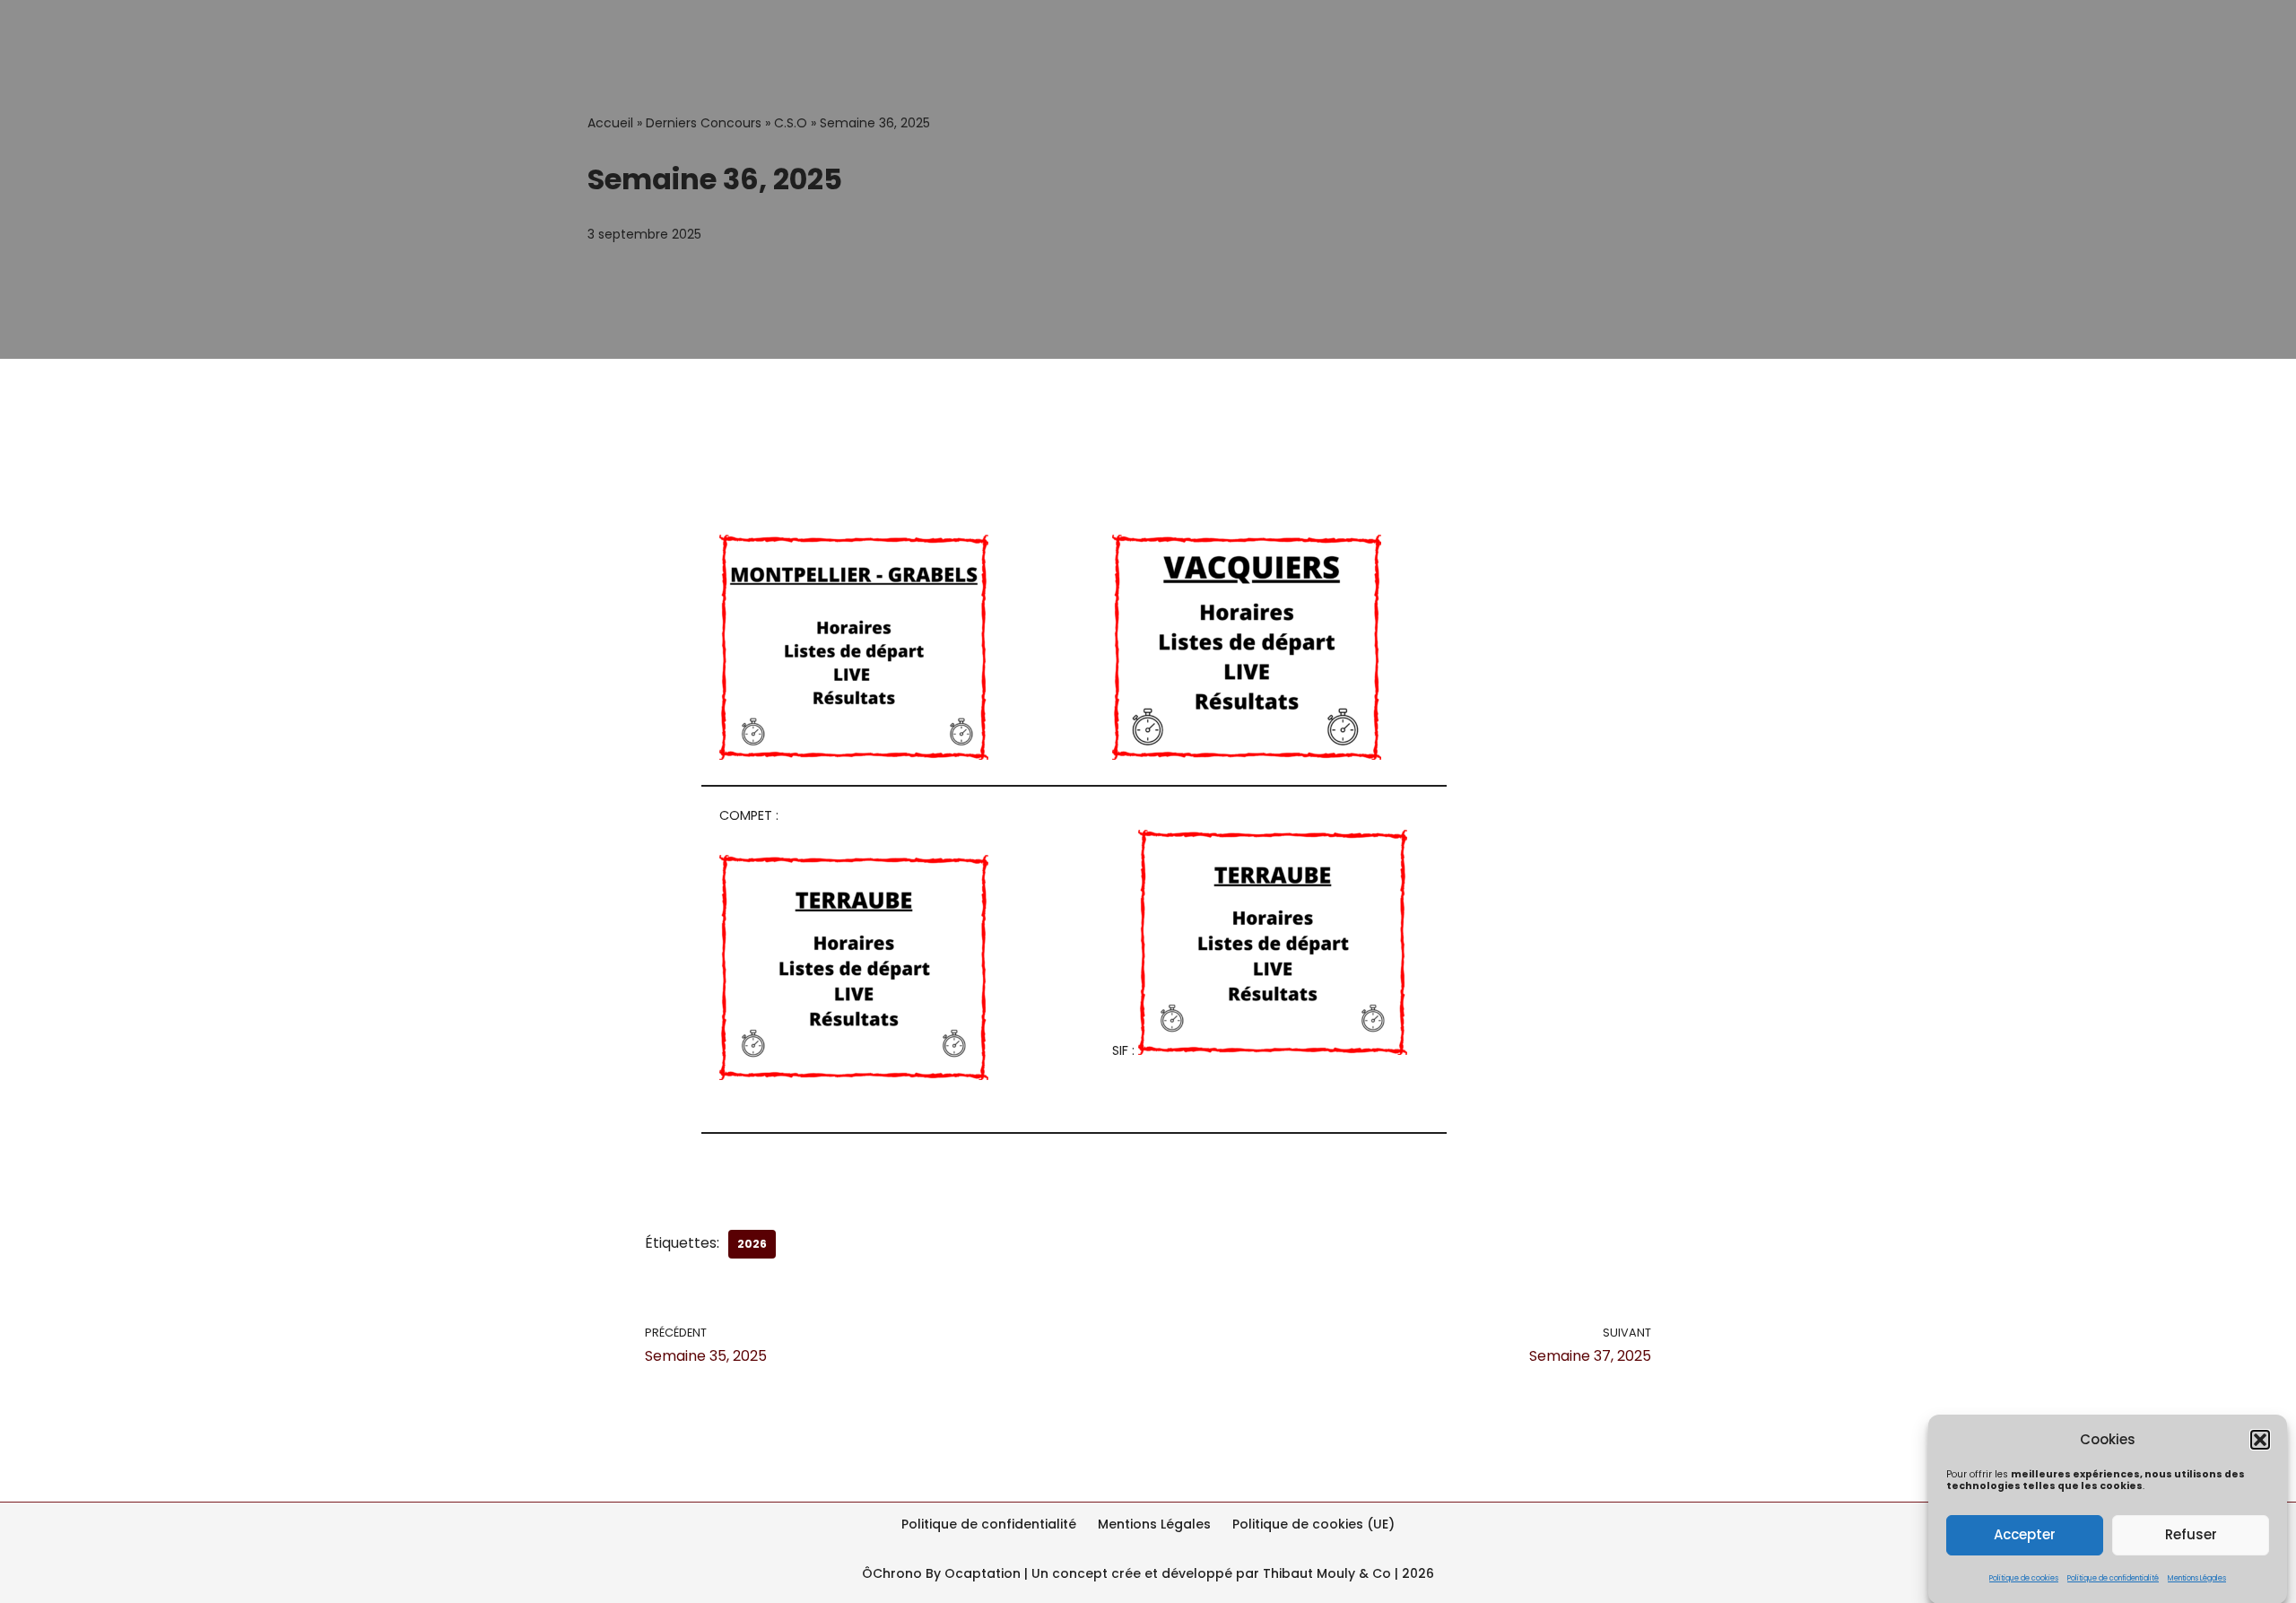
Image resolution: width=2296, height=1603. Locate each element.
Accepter (2025, 1534)
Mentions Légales (2197, 1577)
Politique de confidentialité (2113, 1577)
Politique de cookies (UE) (1313, 1524)
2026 (752, 1244)
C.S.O (791, 123)
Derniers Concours (704, 123)
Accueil (610, 123)
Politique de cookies (2024, 1577)
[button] (2260, 1440)
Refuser (2191, 1534)
